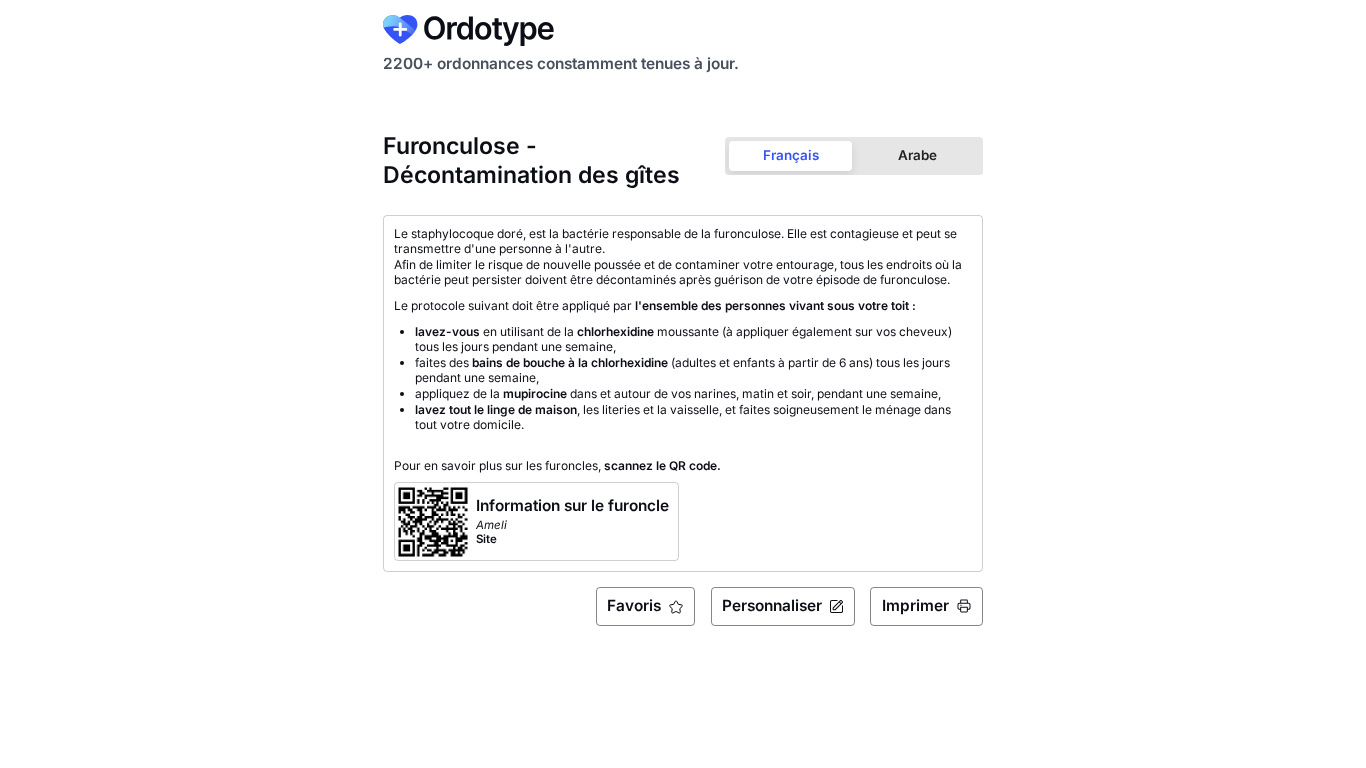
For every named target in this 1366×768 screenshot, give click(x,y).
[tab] (790, 155)
